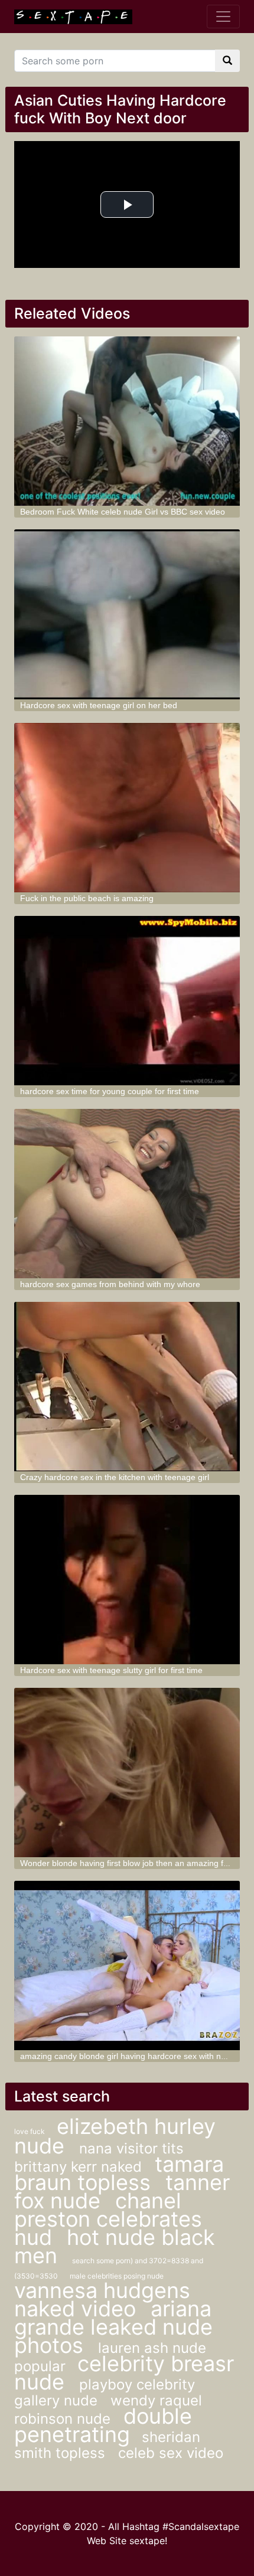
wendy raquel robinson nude (108, 2410)
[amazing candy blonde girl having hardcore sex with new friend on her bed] (127, 1965)
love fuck (30, 2131)
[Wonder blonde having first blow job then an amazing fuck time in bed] (127, 1773)
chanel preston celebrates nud (108, 2219)
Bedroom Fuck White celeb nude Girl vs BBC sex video (123, 512)
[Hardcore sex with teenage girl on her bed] (127, 614)
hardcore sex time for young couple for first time (110, 1091)
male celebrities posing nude (117, 2276)
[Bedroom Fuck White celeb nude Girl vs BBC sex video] (127, 421)
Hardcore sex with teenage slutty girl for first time (111, 1670)
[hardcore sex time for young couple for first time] (127, 1001)
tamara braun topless (119, 2173)
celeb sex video (171, 2453)
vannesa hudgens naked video (102, 2300)
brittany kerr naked (80, 2167)
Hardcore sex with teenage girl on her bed (99, 705)
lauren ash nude (152, 2348)
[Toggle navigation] (223, 17)
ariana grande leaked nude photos (113, 2327)
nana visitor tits (131, 2148)
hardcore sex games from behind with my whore (110, 1284)
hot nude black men (115, 2246)
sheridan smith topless (107, 2445)
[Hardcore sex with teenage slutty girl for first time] (127, 1580)
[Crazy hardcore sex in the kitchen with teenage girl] (127, 1387)
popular (40, 2366)
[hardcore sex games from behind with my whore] (127, 1194)
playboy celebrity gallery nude (105, 2392)
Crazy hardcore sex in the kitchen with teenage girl (115, 1477)
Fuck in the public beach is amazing (87, 898)
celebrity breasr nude (124, 2373)
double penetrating (103, 2425)
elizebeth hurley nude (115, 2136)
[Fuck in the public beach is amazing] (127, 808)
